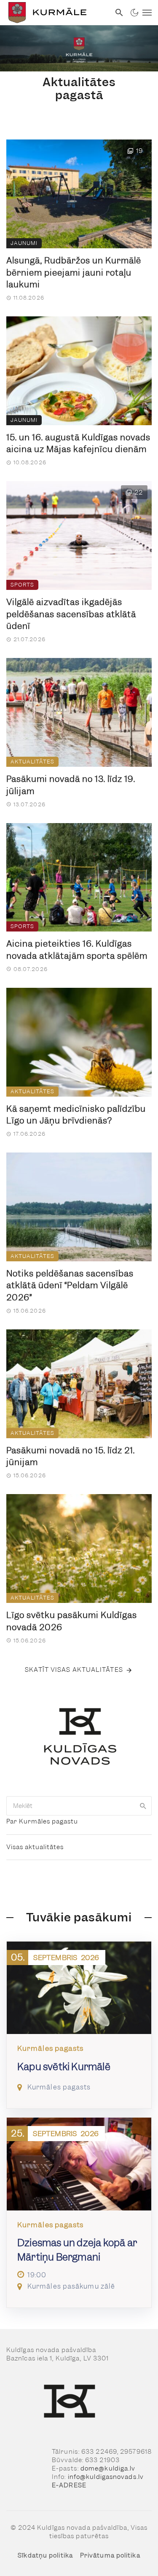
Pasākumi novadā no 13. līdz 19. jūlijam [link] (71, 785)
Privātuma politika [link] (110, 2555)
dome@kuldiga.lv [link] (108, 2468)
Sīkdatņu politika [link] (45, 2555)
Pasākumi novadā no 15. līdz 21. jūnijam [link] (71, 1456)
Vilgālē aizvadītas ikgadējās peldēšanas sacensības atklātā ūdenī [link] (71, 614)
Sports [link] (22, 585)
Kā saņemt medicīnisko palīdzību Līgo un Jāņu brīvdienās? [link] (76, 1115)
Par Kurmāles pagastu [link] (42, 1821)
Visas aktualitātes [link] (35, 1847)
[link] (55, 13)
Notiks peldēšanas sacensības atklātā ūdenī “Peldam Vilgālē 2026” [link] (70, 1285)
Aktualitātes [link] (32, 762)
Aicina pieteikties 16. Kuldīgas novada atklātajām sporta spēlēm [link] (77, 950)
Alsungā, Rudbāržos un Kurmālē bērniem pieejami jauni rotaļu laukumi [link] (74, 272)
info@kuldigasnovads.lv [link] (106, 2477)
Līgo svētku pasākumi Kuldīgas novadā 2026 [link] (72, 1621)
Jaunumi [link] (24, 243)
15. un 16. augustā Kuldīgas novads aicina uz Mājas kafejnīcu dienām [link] (78, 443)
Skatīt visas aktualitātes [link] (74, 1670)
